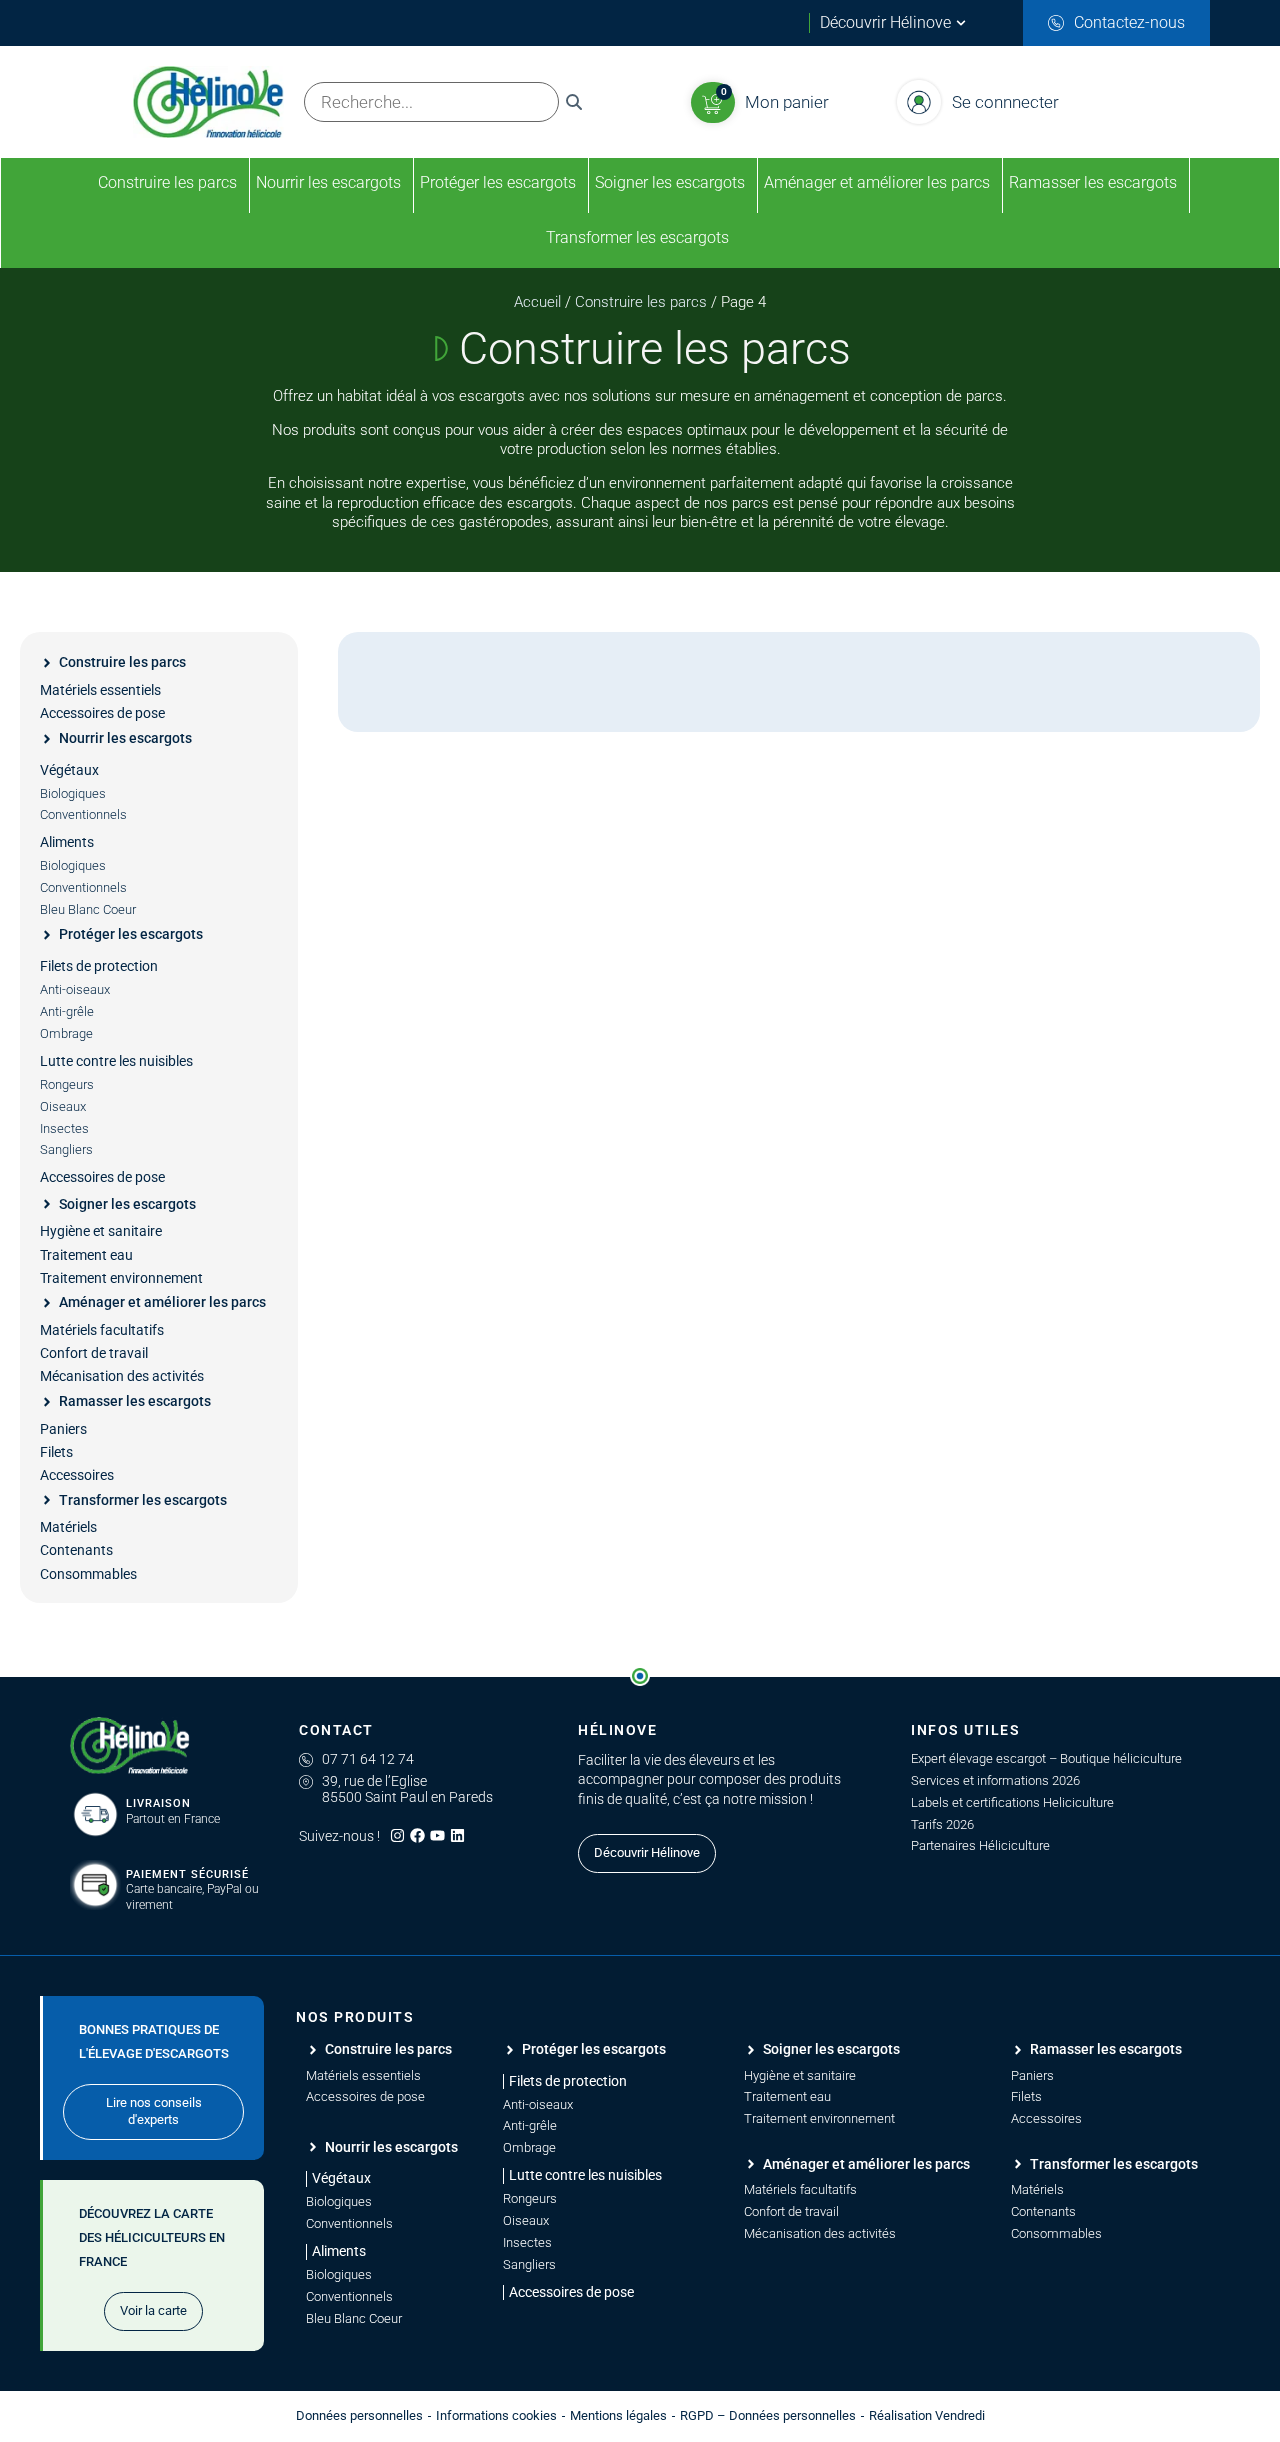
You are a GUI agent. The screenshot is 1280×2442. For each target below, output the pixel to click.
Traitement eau (86, 1255)
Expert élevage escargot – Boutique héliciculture (1046, 1758)
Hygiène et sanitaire (101, 1231)
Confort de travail (94, 1353)
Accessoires (77, 1475)
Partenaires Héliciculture (980, 1845)
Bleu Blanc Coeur (88, 909)
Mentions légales (618, 2415)
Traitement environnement (121, 1278)
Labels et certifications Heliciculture (1012, 1802)
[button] (565, 2081)
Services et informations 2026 (995, 1780)
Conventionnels (83, 814)
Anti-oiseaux (75, 989)
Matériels (68, 1527)
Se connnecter (1005, 102)
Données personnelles (359, 2415)
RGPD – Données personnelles (768, 2415)
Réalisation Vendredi (927, 2415)
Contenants (76, 1550)
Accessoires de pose (102, 713)
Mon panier (787, 102)
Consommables (88, 1574)
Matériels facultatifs (102, 1330)
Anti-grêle (67, 1011)
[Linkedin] (457, 1835)
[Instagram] (397, 1835)
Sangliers (66, 1149)
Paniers (63, 1429)
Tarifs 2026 (942, 1824)
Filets (56, 1452)
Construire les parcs (641, 302)
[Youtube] (437, 1835)
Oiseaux (63, 1106)
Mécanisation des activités (122, 1376)
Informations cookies (496, 2415)
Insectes (64, 1128)
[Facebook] (417, 1835)
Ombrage (66, 1033)
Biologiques (73, 793)
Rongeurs (67, 1084)
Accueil (537, 302)
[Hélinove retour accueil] (130, 1746)
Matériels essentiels (100, 690)
